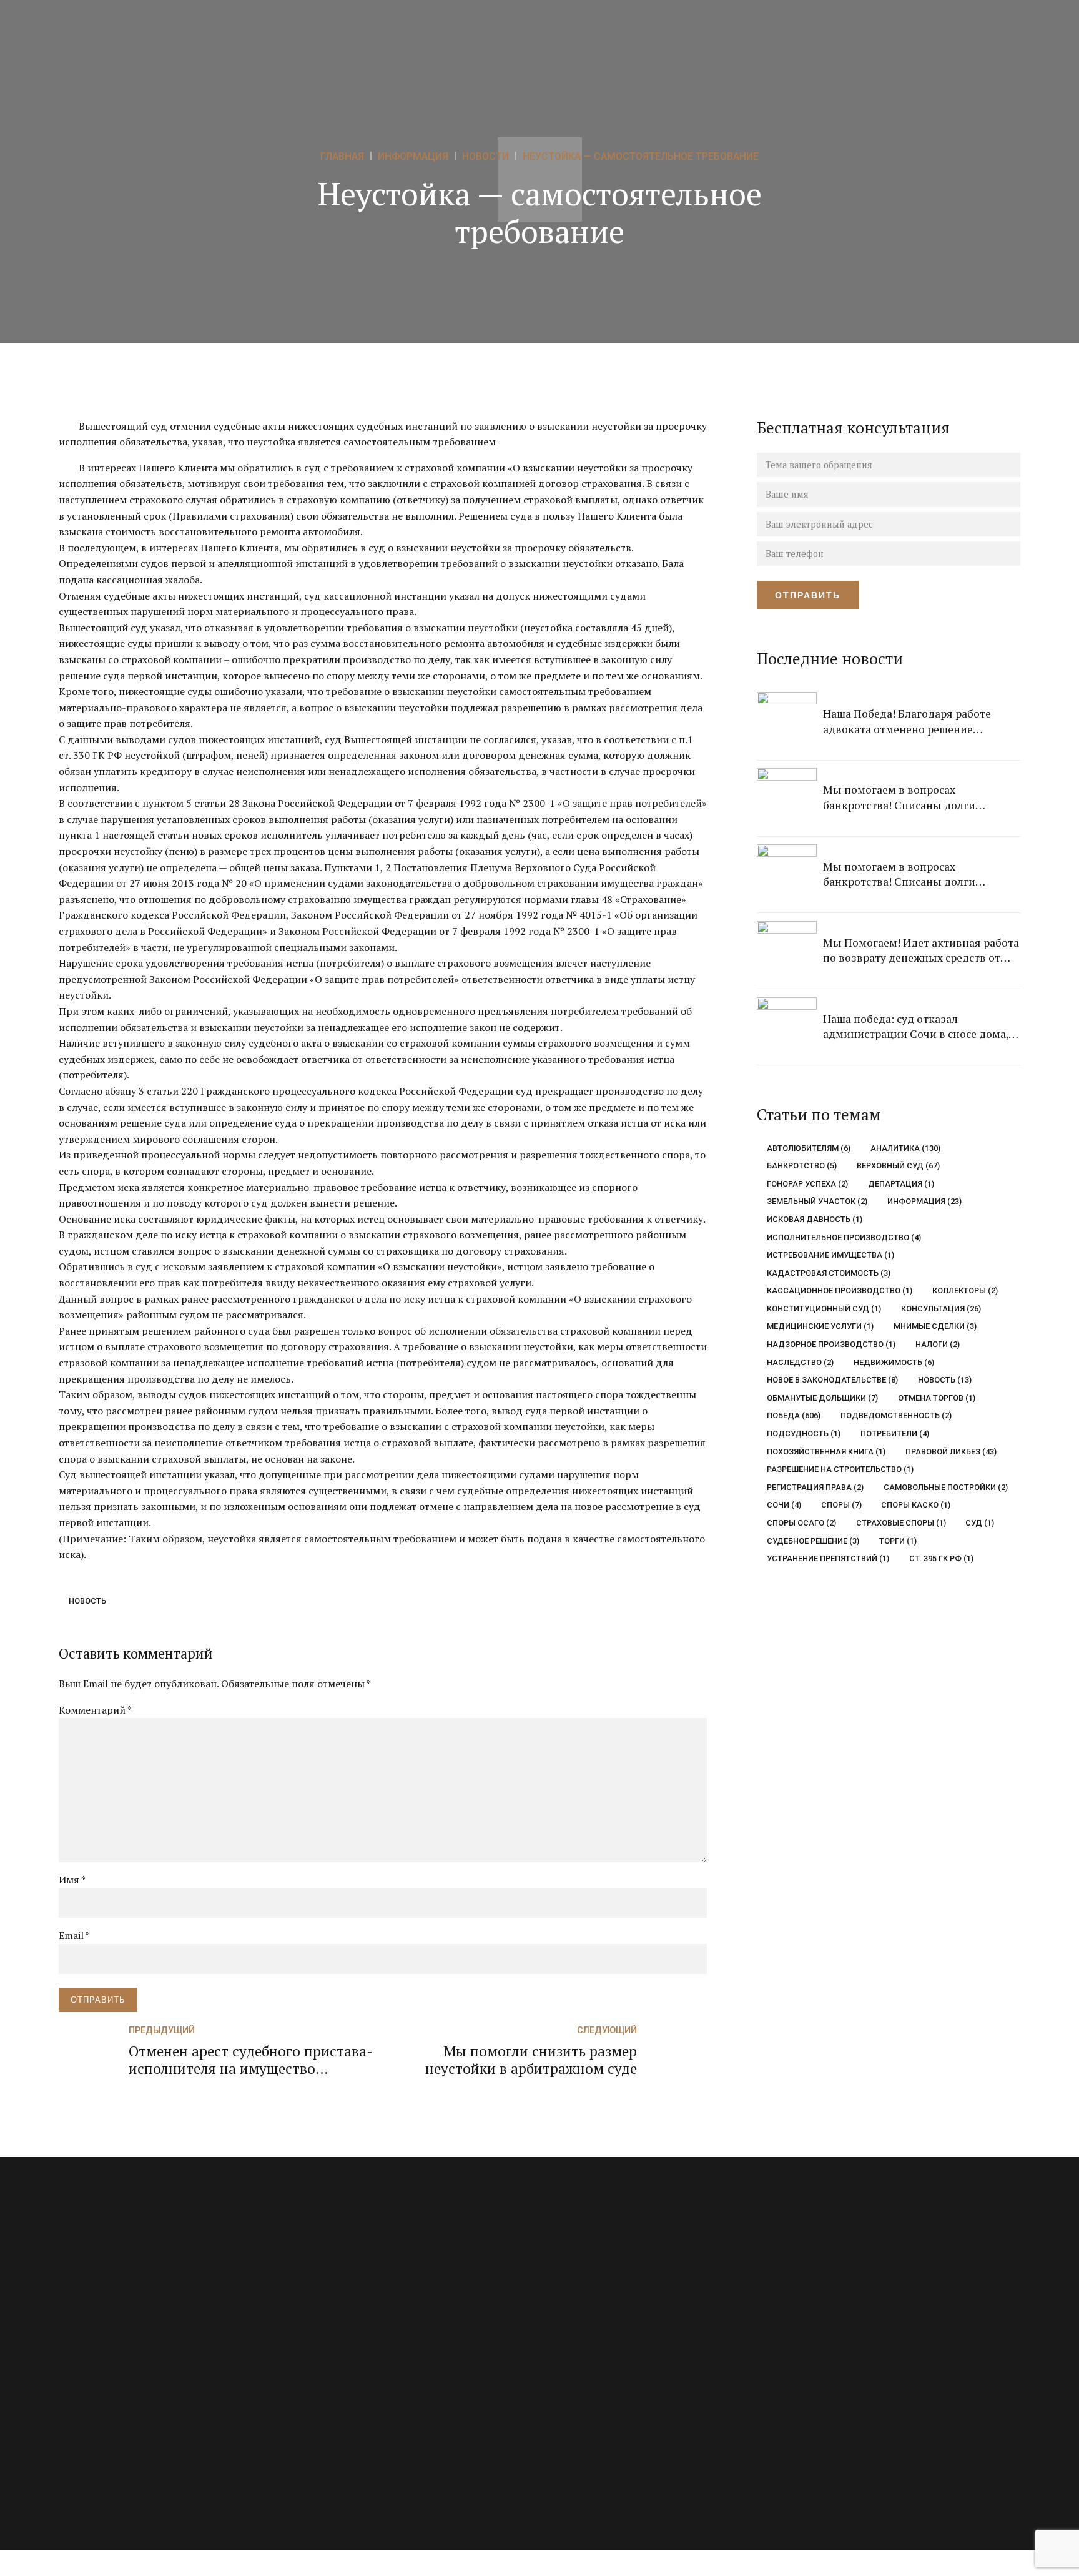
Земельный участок (817, 1201)
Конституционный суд (824, 1309)
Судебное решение (813, 1541)
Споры (841, 1505)
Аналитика (905, 1148)
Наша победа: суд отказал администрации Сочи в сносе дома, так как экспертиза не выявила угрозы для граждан (916, 1027)
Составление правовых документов (372, 2396)
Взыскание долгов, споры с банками (373, 2289)
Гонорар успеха (807, 1184)
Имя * (72, 1880)
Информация (924, 1201)
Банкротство (802, 1166)
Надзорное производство (831, 1344)
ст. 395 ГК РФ (941, 1558)
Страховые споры (901, 1523)
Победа (794, 1415)
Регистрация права (815, 1487)
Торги (898, 1541)
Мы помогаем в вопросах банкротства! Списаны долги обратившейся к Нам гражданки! (909, 798)
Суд (980, 1523)
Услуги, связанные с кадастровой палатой (385, 2422)
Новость (87, 1601)
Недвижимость (894, 1362)
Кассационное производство (840, 1290)
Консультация (941, 1309)
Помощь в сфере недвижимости (365, 2342)
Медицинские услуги (820, 1326)
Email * (74, 1935)
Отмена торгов (936, 1398)
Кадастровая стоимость (829, 1273)
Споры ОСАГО (801, 1523)
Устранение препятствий (828, 1558)
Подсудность (804, 1434)
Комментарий (95, 1710)
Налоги (937, 1344)
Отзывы (569, 2316)
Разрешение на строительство (840, 1469)
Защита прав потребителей (354, 2316)
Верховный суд (898, 1166)
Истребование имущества (830, 1255)
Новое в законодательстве (832, 1380)
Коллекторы (965, 1290)
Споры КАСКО (916, 1505)
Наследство (800, 1362)
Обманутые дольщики (822, 1398)
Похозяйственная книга (826, 1452)
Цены (564, 2342)
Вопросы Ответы (588, 2289)
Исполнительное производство (844, 1237)
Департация (901, 1184)
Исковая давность (815, 1219)
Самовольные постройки (945, 1487)
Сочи (784, 1505)
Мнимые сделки (935, 1326)
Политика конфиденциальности (622, 2422)
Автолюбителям (809, 1148)
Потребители (894, 1434)
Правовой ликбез (951, 1452)
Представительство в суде (352, 2369)
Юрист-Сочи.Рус (872, 2355)
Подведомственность (896, 1415)
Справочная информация (607, 2396)
